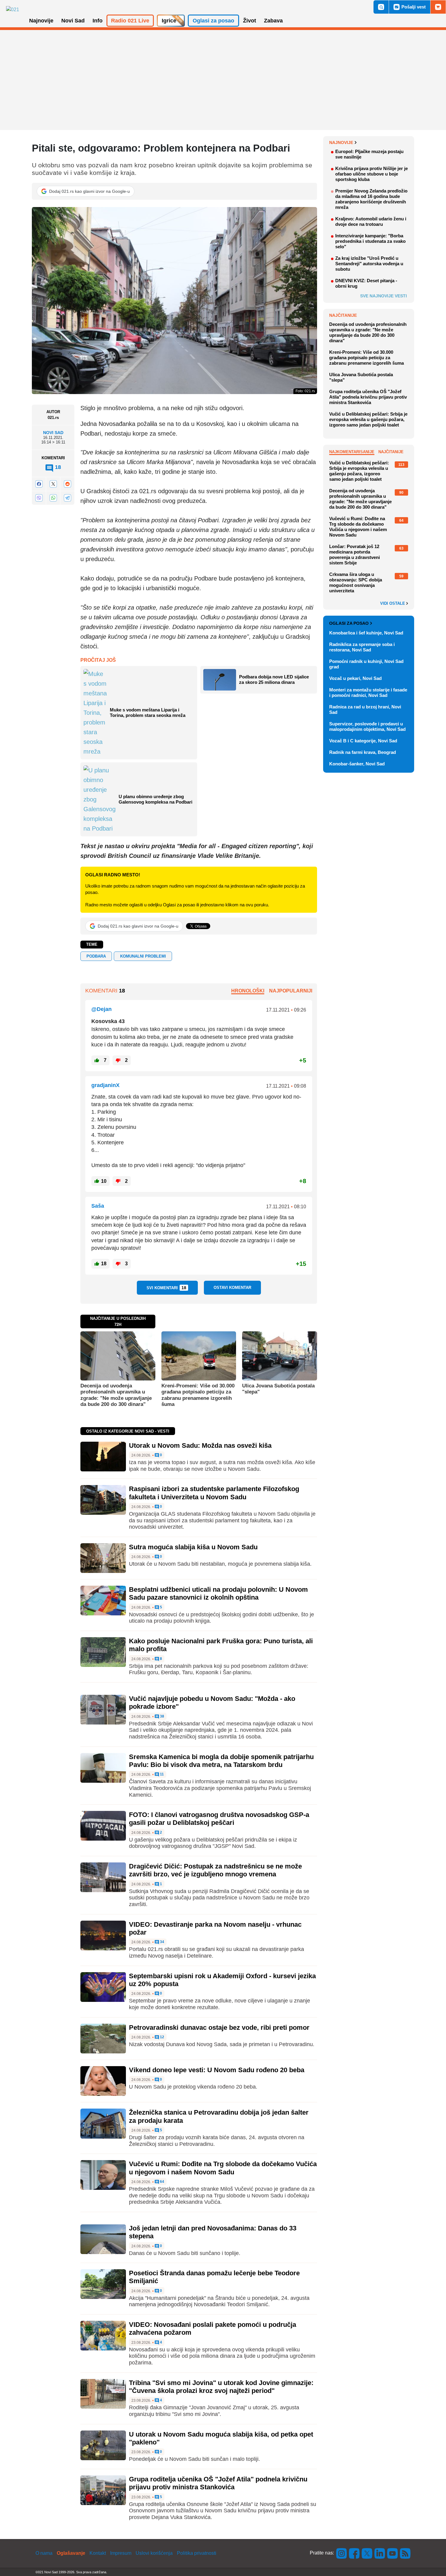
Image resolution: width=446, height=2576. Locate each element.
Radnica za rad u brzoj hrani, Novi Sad (365, 709)
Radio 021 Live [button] (130, 21)
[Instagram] (342, 2553)
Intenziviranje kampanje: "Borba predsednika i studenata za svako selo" (370, 241)
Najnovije (341, 142)
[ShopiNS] (438, 7)
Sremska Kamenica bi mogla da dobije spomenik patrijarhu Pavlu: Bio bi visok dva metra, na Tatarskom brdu (221, 1761)
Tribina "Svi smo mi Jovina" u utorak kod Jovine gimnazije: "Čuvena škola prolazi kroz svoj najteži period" (221, 2387)
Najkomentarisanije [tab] (352, 452)
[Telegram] (67, 498)
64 (162, 2182)
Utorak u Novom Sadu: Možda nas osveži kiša (200, 1445)
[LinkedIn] (380, 2553)
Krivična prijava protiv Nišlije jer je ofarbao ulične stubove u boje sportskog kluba (372, 174)
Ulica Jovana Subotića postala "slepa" (278, 1389)
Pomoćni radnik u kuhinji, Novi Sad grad (366, 664)
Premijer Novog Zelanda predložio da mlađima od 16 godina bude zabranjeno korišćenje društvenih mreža (371, 199)
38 (162, 1716)
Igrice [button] (169, 21)
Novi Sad (53, 433)
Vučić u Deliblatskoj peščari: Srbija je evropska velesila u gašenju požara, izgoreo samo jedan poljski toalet (368, 419)
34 (162, 1942)
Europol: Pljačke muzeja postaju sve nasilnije (369, 154)
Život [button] (250, 21)
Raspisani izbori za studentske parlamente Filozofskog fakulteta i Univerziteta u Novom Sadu (214, 1493)
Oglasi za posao (349, 623)
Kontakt (98, 2553)
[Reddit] (67, 484)
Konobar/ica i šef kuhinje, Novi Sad (366, 633)
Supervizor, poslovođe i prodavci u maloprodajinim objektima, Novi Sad (367, 726)
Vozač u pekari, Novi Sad (355, 678)
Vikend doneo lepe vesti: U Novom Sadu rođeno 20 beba (217, 2070)
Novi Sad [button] (73, 21)
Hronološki (248, 991)
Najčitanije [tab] (391, 452)
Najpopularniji (291, 991)
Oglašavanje (71, 2553)
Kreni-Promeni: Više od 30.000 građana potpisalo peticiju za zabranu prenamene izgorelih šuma (198, 1395)
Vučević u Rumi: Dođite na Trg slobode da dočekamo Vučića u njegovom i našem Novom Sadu (223, 2168)
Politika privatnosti (197, 2553)
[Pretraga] (381, 7)
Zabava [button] (273, 21)
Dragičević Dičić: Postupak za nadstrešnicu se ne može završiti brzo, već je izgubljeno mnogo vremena (215, 1870)
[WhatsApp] (53, 498)
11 (161, 1774)
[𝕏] (53, 484)
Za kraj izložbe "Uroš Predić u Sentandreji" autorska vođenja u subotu (369, 264)
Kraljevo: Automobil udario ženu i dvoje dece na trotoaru (371, 221)
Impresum (121, 2553)
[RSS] (405, 2553)
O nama (44, 2553)
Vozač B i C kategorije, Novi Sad (363, 741)
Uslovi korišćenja (154, 2553)
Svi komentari (166, 1288)
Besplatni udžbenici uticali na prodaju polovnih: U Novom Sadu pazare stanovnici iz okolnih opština (218, 1593)
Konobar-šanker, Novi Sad (357, 764)
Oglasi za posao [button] (213, 21)
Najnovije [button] (41, 21)
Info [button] (98, 21)
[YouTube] (393, 2553)
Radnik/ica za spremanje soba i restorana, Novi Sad (362, 647)
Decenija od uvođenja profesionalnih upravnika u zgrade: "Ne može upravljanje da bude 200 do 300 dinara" (116, 1395)
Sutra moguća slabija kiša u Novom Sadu (193, 1547)
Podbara (96, 956)
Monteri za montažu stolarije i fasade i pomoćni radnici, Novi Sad (368, 693)
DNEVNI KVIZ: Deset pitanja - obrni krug (366, 283)
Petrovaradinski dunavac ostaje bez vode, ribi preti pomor (219, 2027)
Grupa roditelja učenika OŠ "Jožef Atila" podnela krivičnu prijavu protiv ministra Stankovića (218, 2483)
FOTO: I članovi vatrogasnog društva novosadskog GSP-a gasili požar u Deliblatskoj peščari (219, 1819)
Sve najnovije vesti (383, 296)
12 (162, 2037)
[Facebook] (39, 484)
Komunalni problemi (143, 956)
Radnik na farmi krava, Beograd (363, 752)
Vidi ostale (393, 604)
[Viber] (39, 498)
